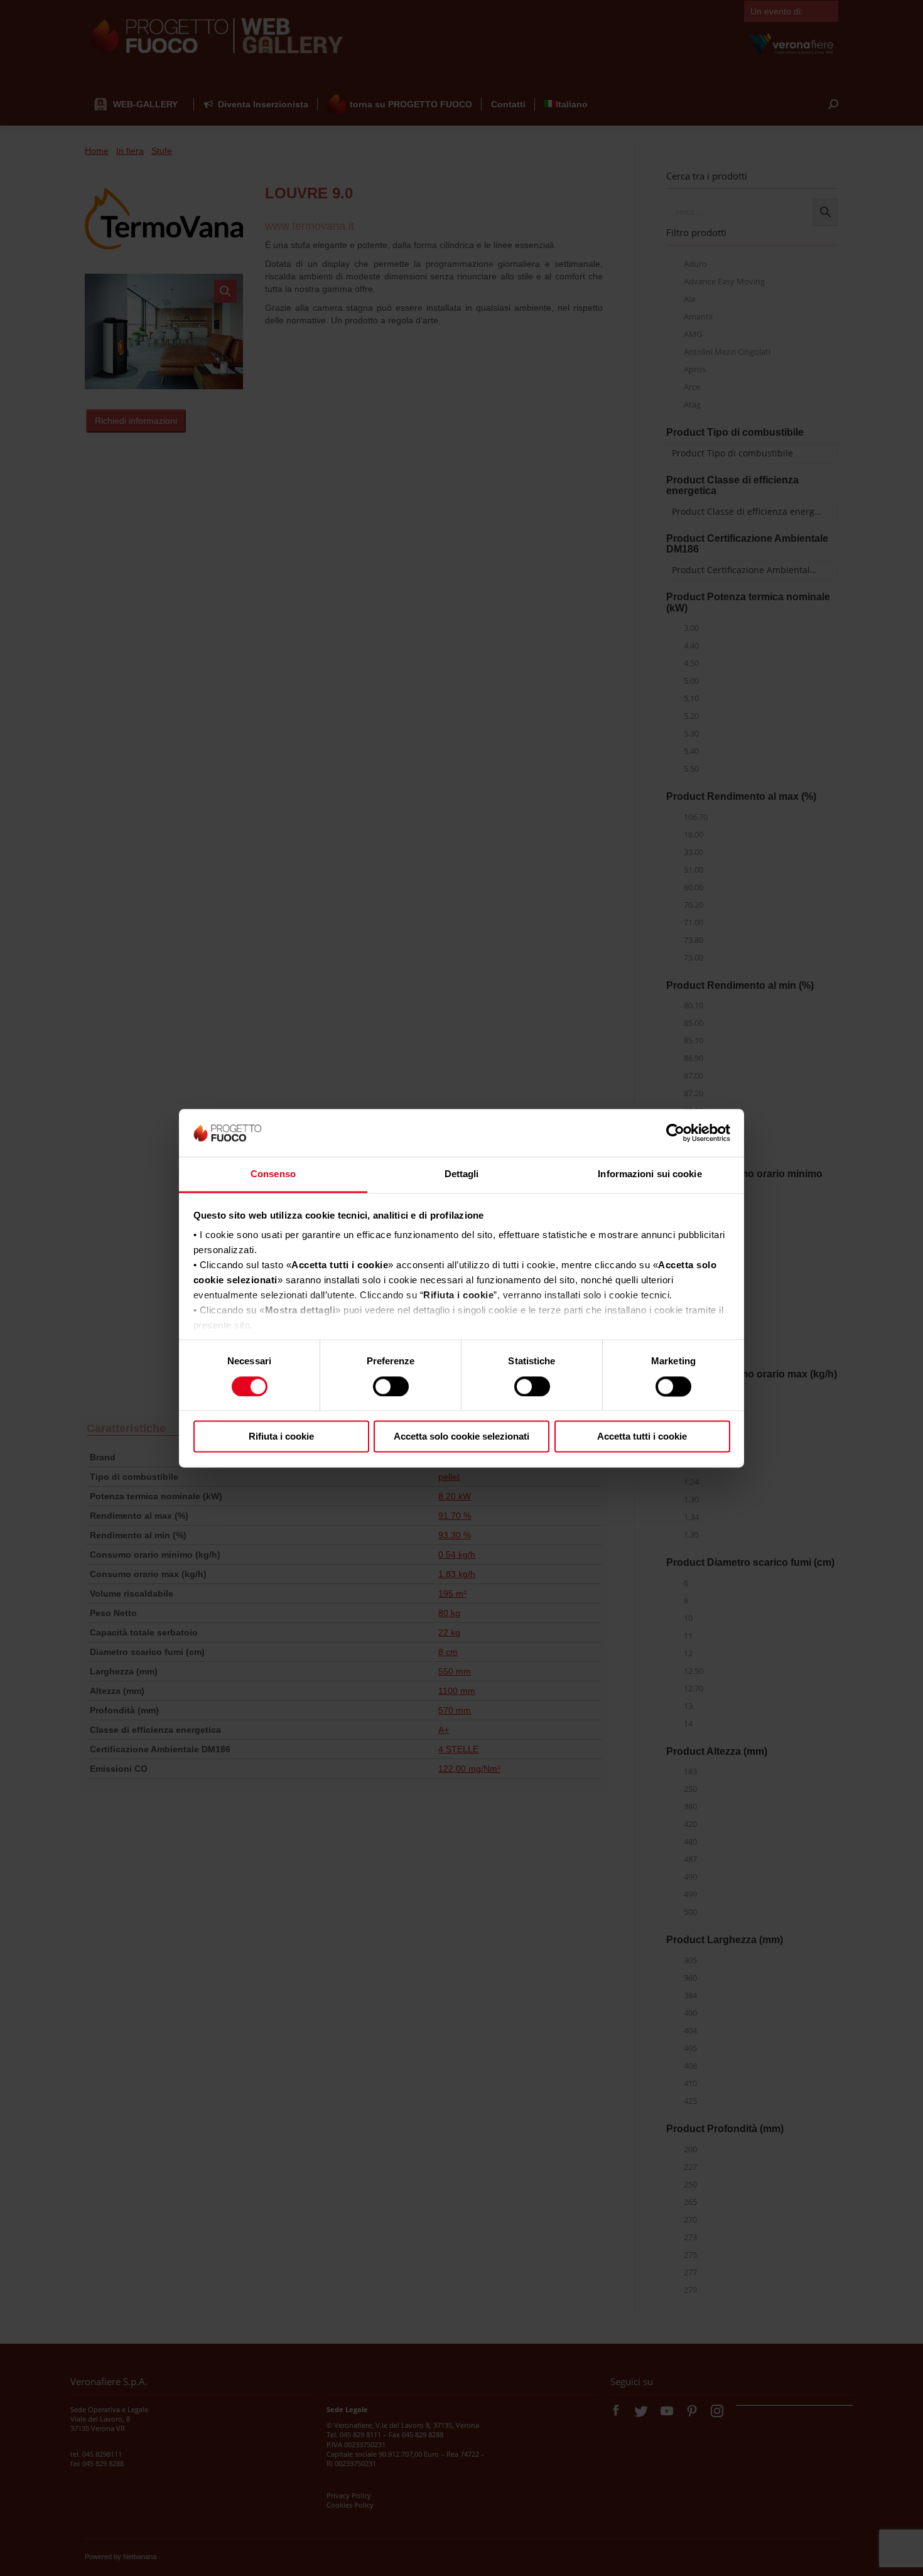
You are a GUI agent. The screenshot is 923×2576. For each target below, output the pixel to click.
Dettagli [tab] (462, 1174)
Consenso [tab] (273, 1174)
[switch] (391, 1386)
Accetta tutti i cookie (642, 1437)
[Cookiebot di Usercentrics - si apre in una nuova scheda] (675, 1133)
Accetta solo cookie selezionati (462, 1437)
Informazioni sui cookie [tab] (650, 1174)
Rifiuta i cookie (281, 1437)
